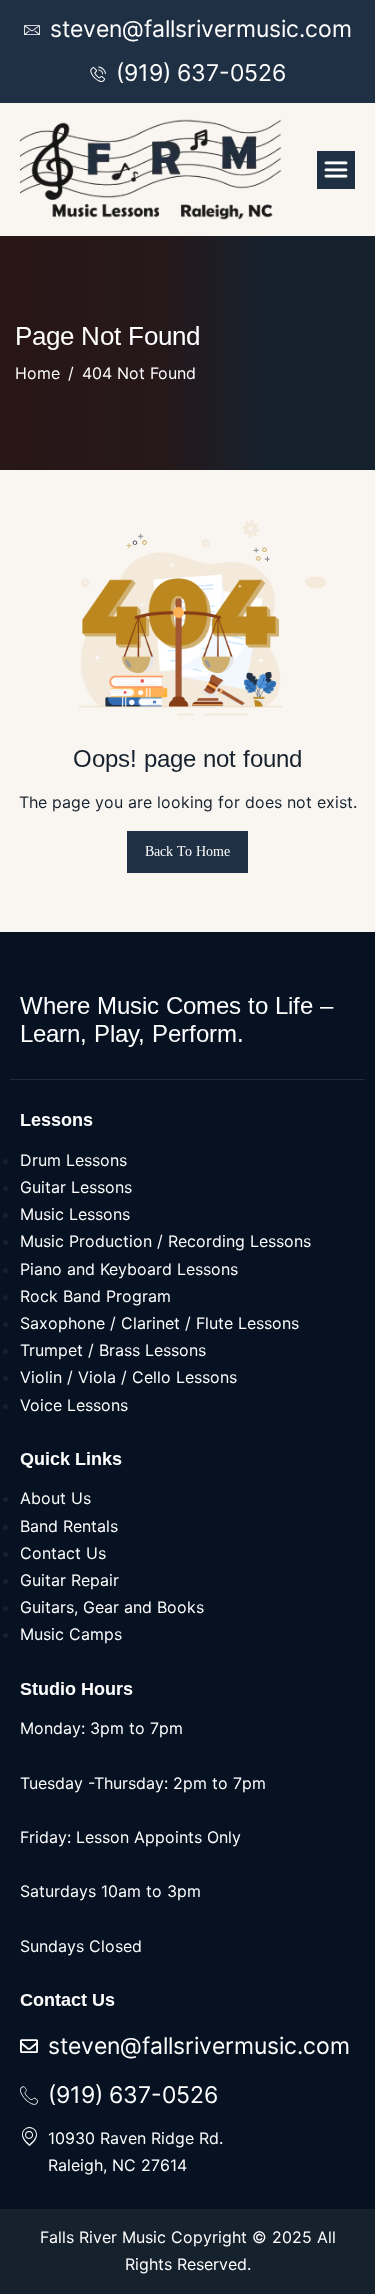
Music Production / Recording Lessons (165, 1241)
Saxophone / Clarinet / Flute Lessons (159, 1323)
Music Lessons (75, 1214)
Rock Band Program (95, 1296)
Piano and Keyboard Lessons (129, 1269)
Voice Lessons (74, 1405)
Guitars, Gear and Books (112, 1607)
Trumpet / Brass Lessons (113, 1350)
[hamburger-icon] (336, 170)
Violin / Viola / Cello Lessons (128, 1377)
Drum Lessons (73, 1160)
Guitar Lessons (76, 1187)
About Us (55, 1498)
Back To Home (187, 851)
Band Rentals (69, 1526)
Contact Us (63, 1553)
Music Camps (71, 1634)
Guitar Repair (69, 1580)
